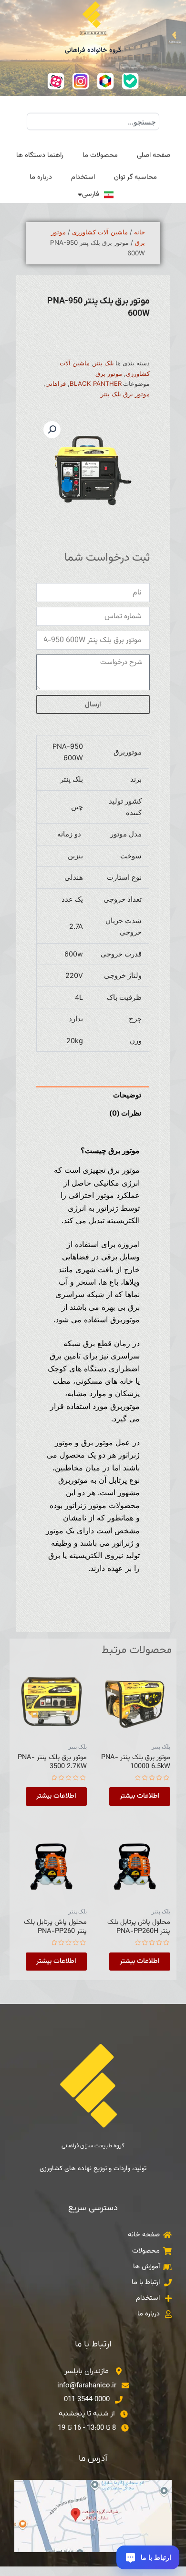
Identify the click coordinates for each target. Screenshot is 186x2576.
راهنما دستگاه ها (40, 155)
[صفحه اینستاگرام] (81, 81)
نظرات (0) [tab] (125, 1113)
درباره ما (41, 177)
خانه (139, 232)
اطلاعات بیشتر (140, 1796)
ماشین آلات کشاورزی (100, 232)
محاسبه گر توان (135, 177)
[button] (52, 430)
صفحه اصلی (154, 155)
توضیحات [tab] (127, 1095)
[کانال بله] (130, 81)
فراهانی (56, 383)
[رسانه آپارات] (56, 81)
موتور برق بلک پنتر (125, 394)
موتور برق (109, 373)
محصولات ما (100, 155)
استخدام (83, 177)
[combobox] (93, 121)
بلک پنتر (104, 363)
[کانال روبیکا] (105, 81)
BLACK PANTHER (96, 383)
